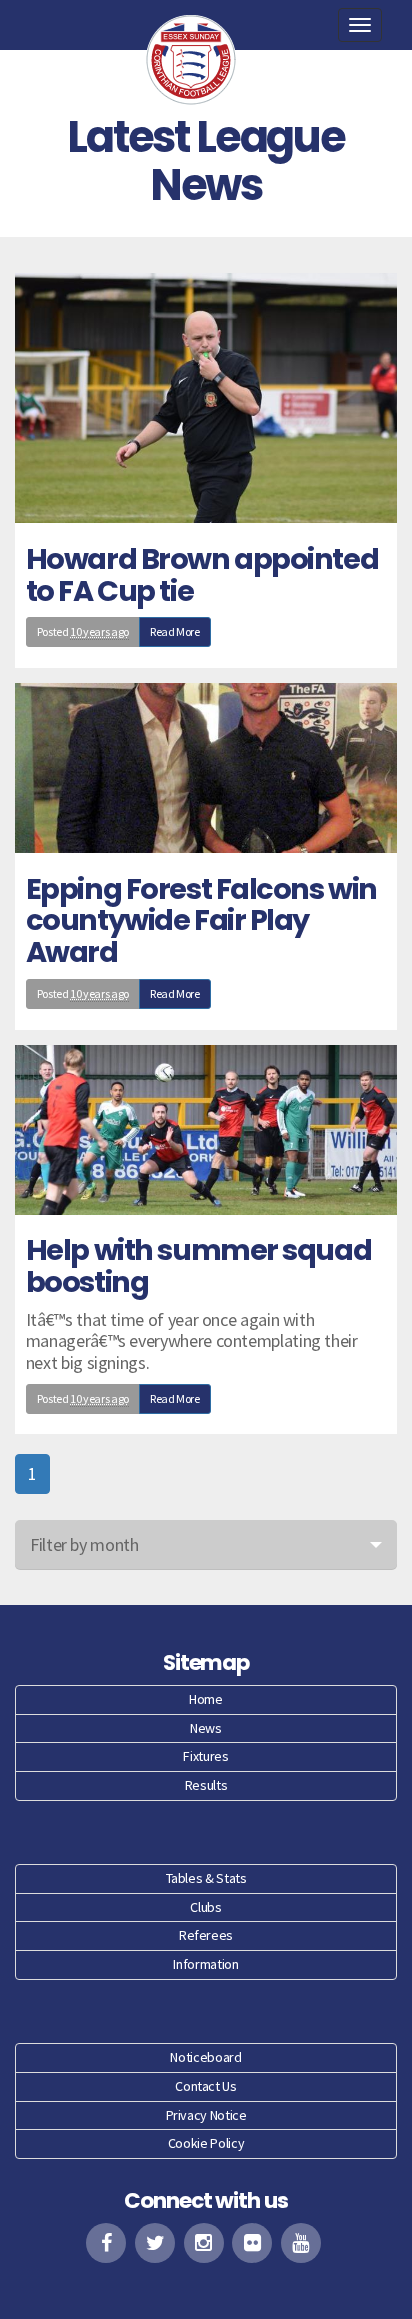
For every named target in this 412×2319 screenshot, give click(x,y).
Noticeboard (205, 2057)
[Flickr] (252, 2243)
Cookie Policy (206, 2143)
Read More (175, 631)
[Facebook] (106, 2243)
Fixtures (205, 1756)
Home (206, 1699)
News (206, 1728)
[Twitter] (155, 2243)
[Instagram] (204, 2243)
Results (206, 1785)
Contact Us (205, 2086)
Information (205, 1964)
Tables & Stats (206, 1878)
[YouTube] (301, 2243)
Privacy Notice (206, 2115)
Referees (206, 1935)
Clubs (205, 1907)
